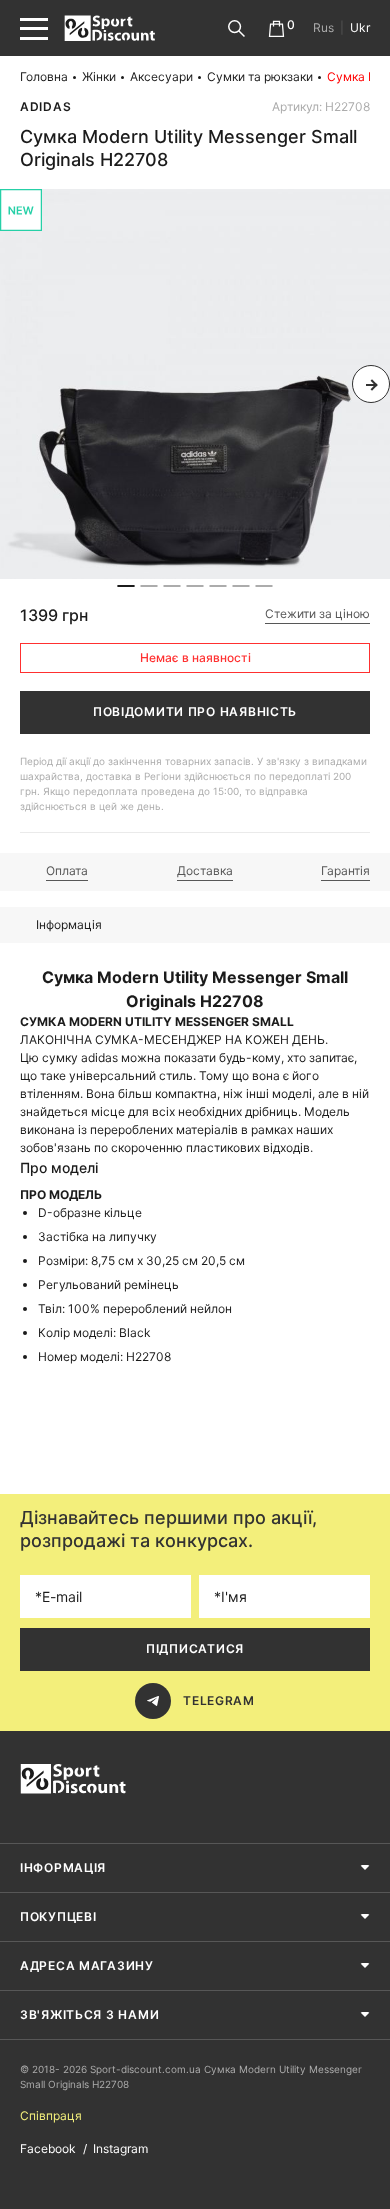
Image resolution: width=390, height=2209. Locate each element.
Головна (44, 76)
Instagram (120, 2148)
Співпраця (51, 2115)
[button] (19, 384)
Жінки (99, 76)
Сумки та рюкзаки (260, 76)
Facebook (48, 2148)
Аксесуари (161, 76)
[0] (276, 28)
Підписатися (195, 1648)
